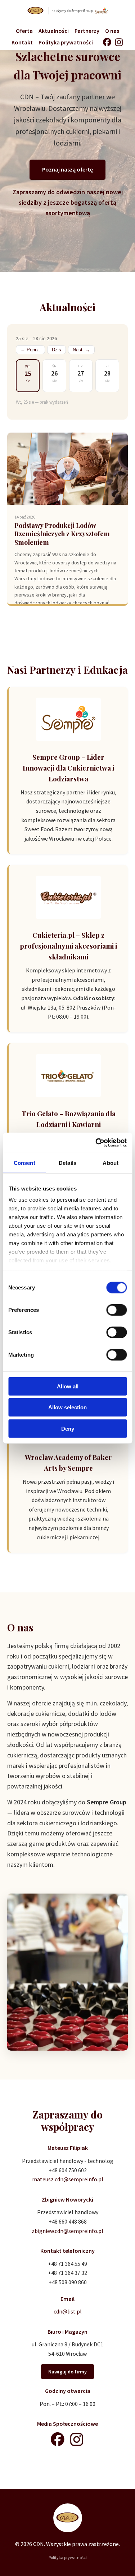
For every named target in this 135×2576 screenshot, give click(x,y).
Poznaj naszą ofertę (67, 169)
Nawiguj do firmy (67, 2372)
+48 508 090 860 (68, 2282)
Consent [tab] (24, 1163)
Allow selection (67, 1407)
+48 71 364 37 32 (67, 2273)
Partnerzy (87, 31)
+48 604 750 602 (68, 2170)
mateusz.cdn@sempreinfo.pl (68, 2179)
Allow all (68, 1386)
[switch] (116, 1310)
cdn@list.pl (68, 2311)
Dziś (57, 350)
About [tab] (111, 1163)
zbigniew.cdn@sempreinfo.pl (67, 2231)
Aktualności (54, 31)
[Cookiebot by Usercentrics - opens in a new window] (96, 1143)
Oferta (24, 31)
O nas (112, 31)
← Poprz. (30, 350)
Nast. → (81, 350)
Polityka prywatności (66, 42)
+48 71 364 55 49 (67, 2264)
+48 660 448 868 (68, 2221)
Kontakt (22, 42)
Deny (68, 1428)
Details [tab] (67, 1163)
